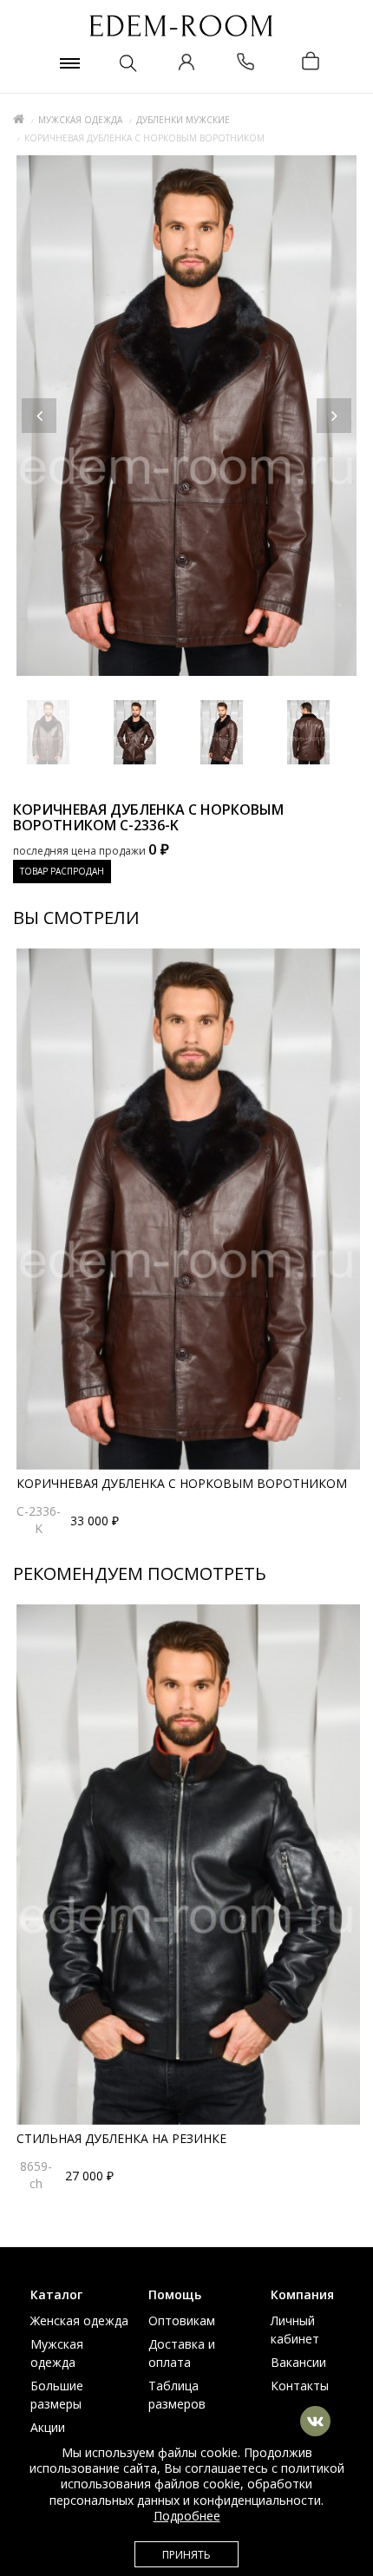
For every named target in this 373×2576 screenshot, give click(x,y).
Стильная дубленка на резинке (121, 2138)
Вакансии (298, 2362)
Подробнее (187, 2516)
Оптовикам (182, 2320)
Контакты (300, 2386)
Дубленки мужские (183, 120)
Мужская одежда (80, 120)
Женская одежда (79, 2320)
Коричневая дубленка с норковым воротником (182, 1483)
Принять (186, 2555)
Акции (48, 2427)
